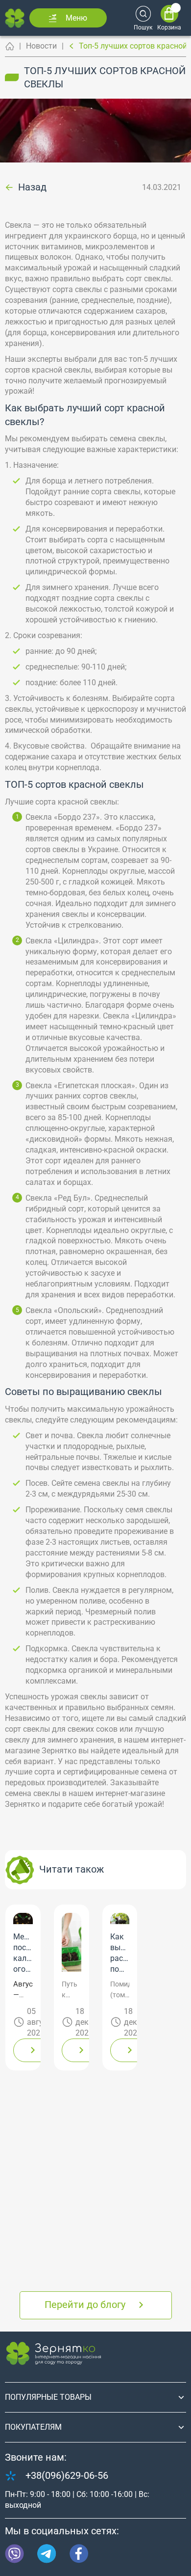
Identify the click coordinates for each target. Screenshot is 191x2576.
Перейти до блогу (85, 2305)
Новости (41, 46)
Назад (32, 188)
